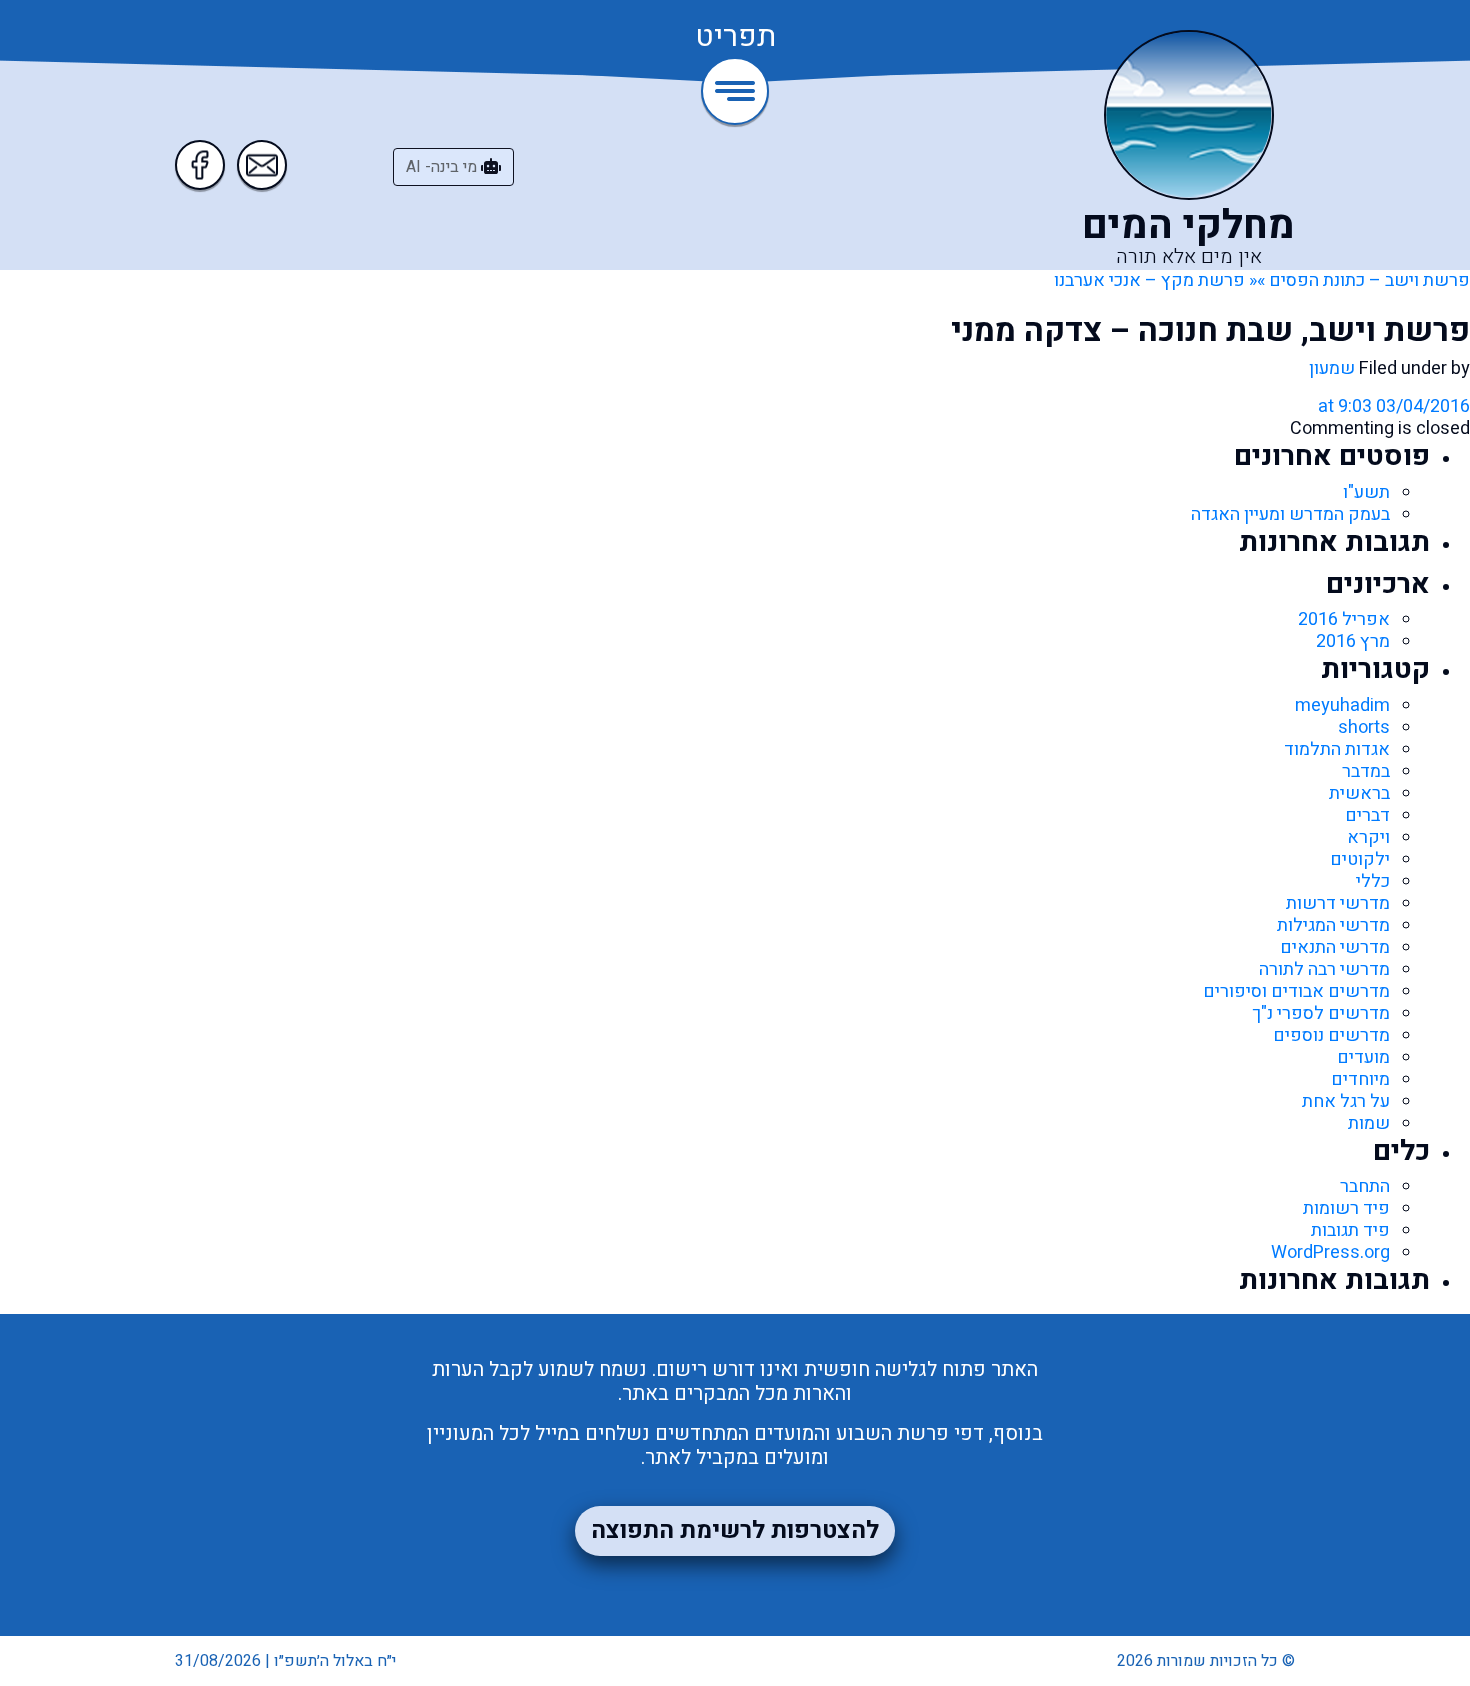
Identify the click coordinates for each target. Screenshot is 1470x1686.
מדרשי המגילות (1333, 925)
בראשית (1359, 793)
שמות (1369, 1123)
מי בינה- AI (443, 167)
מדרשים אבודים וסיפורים (1296, 991)
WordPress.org (1330, 1252)
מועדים (1363, 1057)
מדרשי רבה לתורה (1324, 969)
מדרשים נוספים (1331, 1035)
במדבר (1366, 771)
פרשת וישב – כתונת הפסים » (1363, 280)
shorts (1364, 727)
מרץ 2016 (1353, 641)
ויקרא (1368, 837)
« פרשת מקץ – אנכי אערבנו (1155, 280)
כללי (1373, 881)
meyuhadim (1342, 705)
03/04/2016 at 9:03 (1394, 406)
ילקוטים (1360, 859)
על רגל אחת (1346, 1101)
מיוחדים (1360, 1079)
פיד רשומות (1346, 1208)
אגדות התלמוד (1337, 749)
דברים (1367, 815)
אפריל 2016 (1344, 619)
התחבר (1365, 1186)
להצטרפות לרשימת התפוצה (735, 1530)
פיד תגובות (1350, 1230)
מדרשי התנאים (1335, 947)
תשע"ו (1366, 492)
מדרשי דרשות (1338, 903)
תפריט (735, 38)
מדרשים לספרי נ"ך (1321, 1013)
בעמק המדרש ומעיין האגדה (1290, 514)
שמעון (1332, 368)
